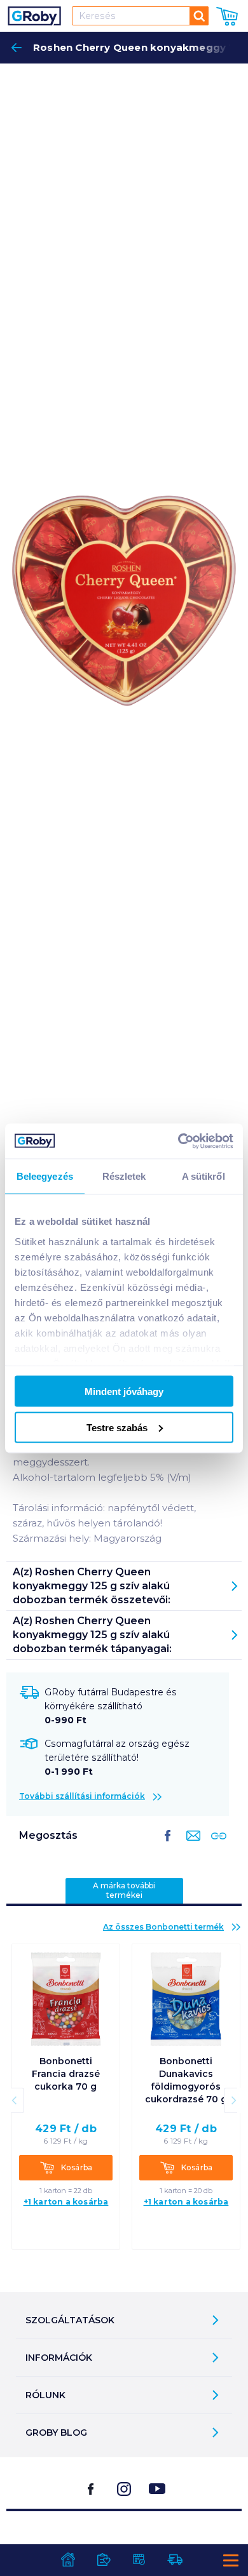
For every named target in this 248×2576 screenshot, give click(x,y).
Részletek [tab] (124, 1176)
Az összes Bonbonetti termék (163, 1927)
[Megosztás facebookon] (168, 1846)
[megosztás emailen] (191, 1846)
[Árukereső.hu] (124, 2543)
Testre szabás (117, 1427)
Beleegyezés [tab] (45, 1176)
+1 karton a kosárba (66, 2202)
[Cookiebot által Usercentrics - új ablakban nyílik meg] (178, 1141)
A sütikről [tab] (203, 1176)
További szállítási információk (82, 1796)
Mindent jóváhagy (124, 1391)
